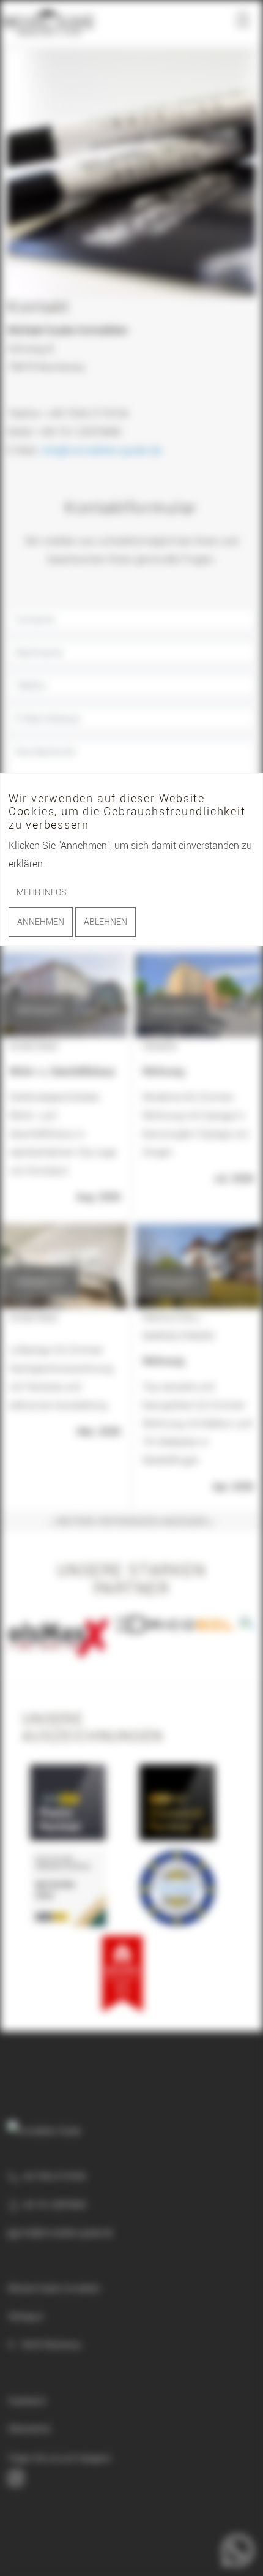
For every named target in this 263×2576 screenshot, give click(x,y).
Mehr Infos (41, 892)
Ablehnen (106, 921)
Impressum (27, 2400)
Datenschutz (29, 2428)
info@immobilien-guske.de (101, 450)
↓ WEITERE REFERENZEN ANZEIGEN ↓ (132, 1521)
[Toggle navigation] (243, 21)
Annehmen (41, 921)
